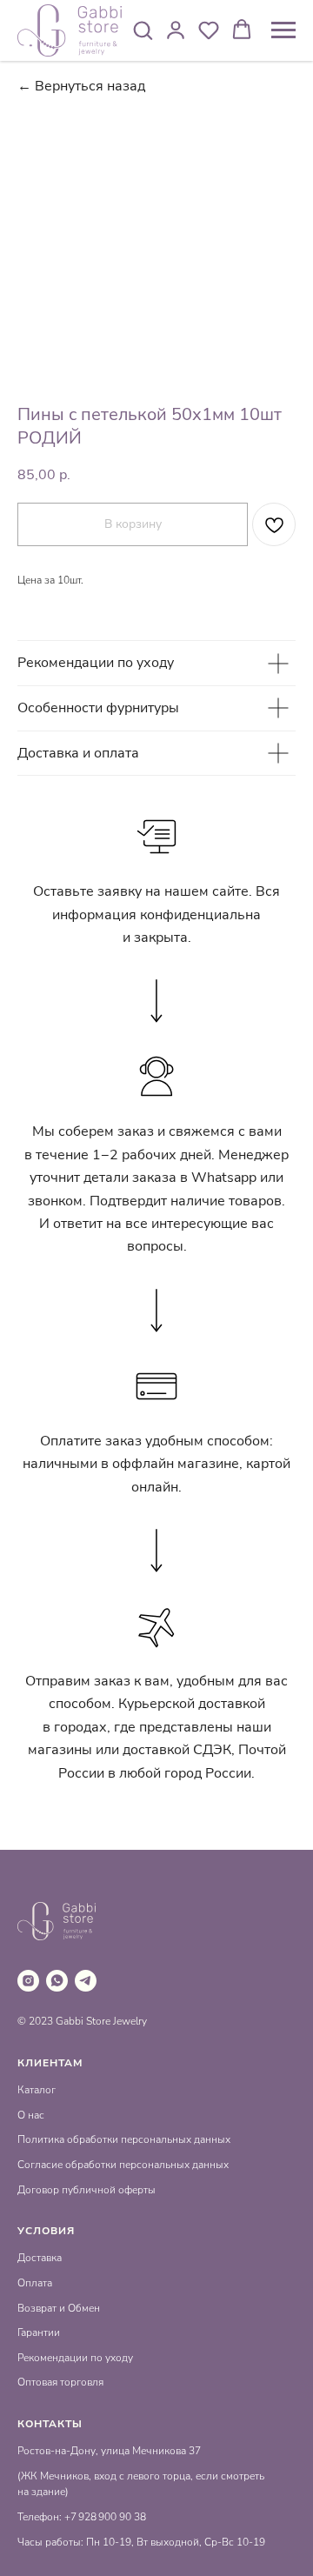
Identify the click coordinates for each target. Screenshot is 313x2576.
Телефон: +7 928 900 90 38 (82, 2517)
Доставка (40, 2258)
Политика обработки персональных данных (124, 2139)
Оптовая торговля (60, 2382)
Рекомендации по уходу (75, 2358)
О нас (31, 2115)
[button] (143, 30)
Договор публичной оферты (87, 2190)
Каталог (37, 2090)
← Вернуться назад (81, 87)
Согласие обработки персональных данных (123, 2165)
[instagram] (28, 1981)
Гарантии (39, 2332)
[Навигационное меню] (283, 30)
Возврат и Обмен (59, 2308)
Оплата (35, 2283)
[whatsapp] (57, 1981)
